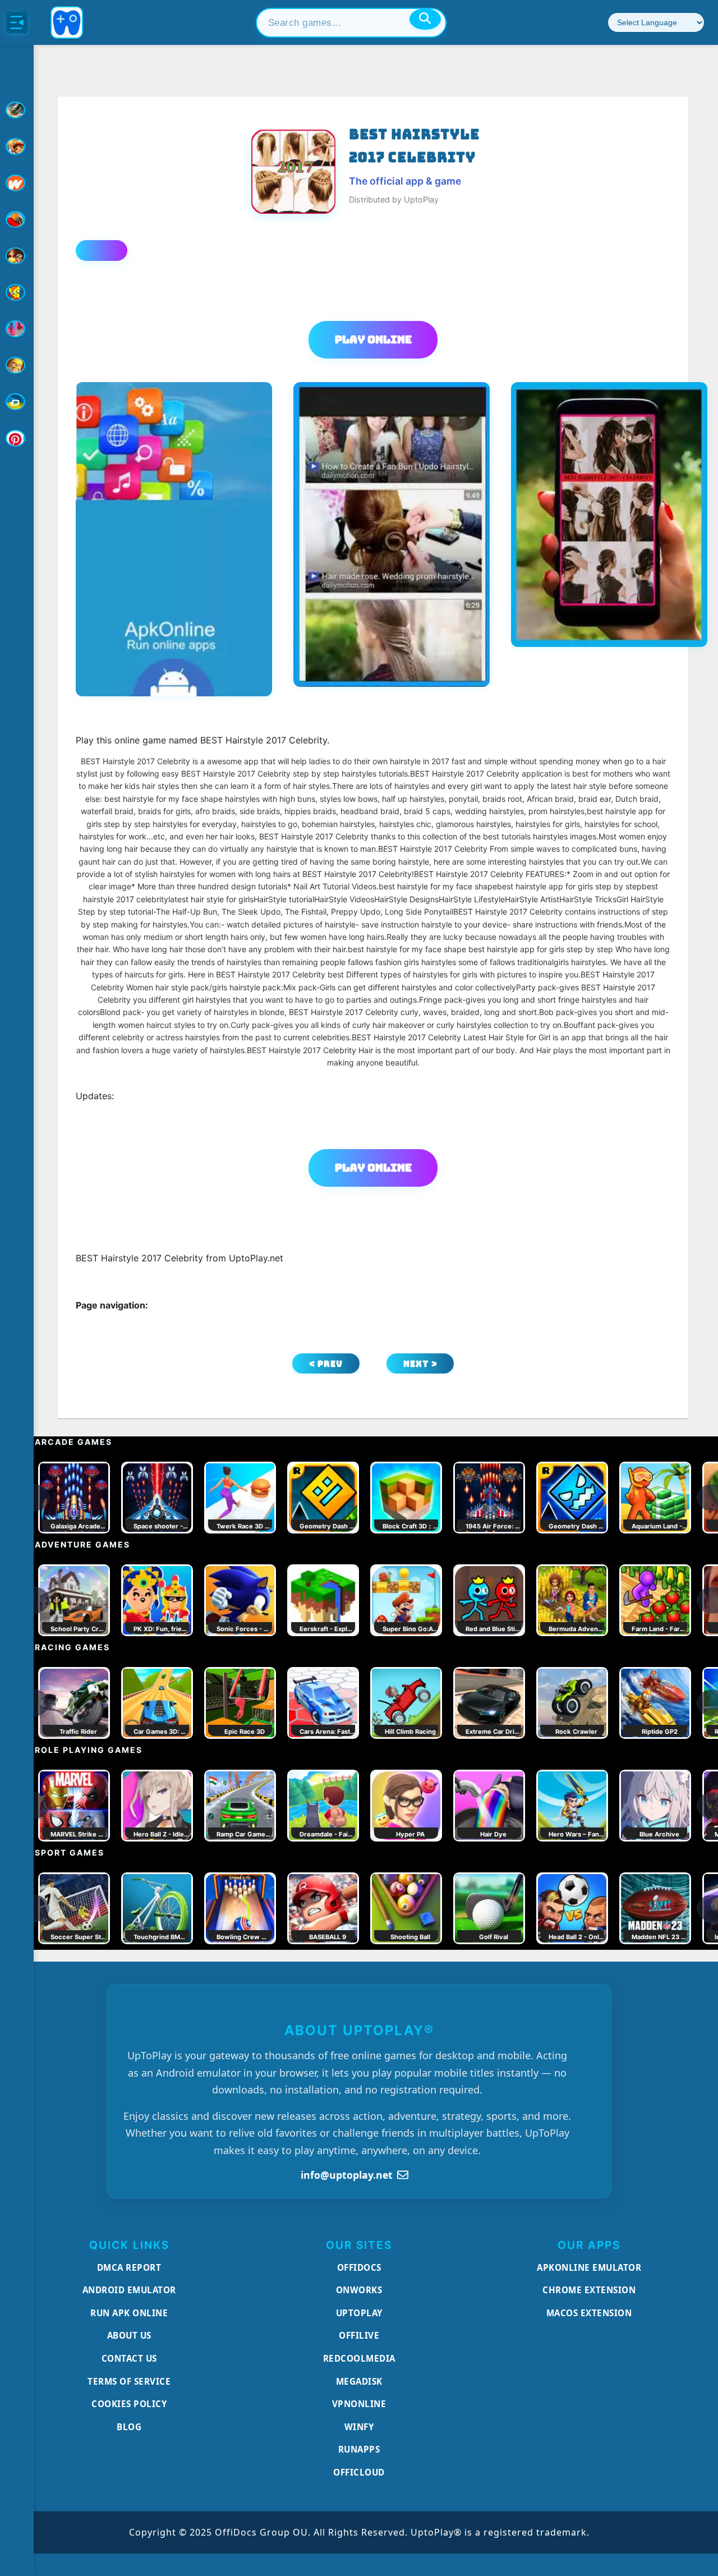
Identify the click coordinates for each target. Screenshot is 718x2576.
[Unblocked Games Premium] (17, 438)
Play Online (373, 339)
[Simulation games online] (17, 292)
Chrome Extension (589, 2290)
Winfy (359, 2427)
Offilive (359, 2335)
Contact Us (129, 2358)
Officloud (359, 2472)
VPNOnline (359, 2404)
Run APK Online (129, 2313)
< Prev (326, 1364)
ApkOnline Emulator (589, 2267)
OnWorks (359, 2290)
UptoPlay (359, 2313)
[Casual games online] (17, 219)
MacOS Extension (589, 2313)
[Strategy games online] (17, 365)
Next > (420, 1364)
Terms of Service (129, 2381)
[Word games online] (17, 402)
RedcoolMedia (359, 2358)
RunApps (359, 2449)
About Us (129, 2335)
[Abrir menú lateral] (17, 22)
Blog (129, 2427)
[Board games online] (17, 183)
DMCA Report (129, 2267)
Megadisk (359, 2381)
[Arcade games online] (17, 146)
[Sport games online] (17, 329)
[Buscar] (425, 19)
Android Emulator (129, 2290)
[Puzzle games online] (17, 256)
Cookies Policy (129, 2404)
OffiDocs (359, 2267)
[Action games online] (17, 110)
